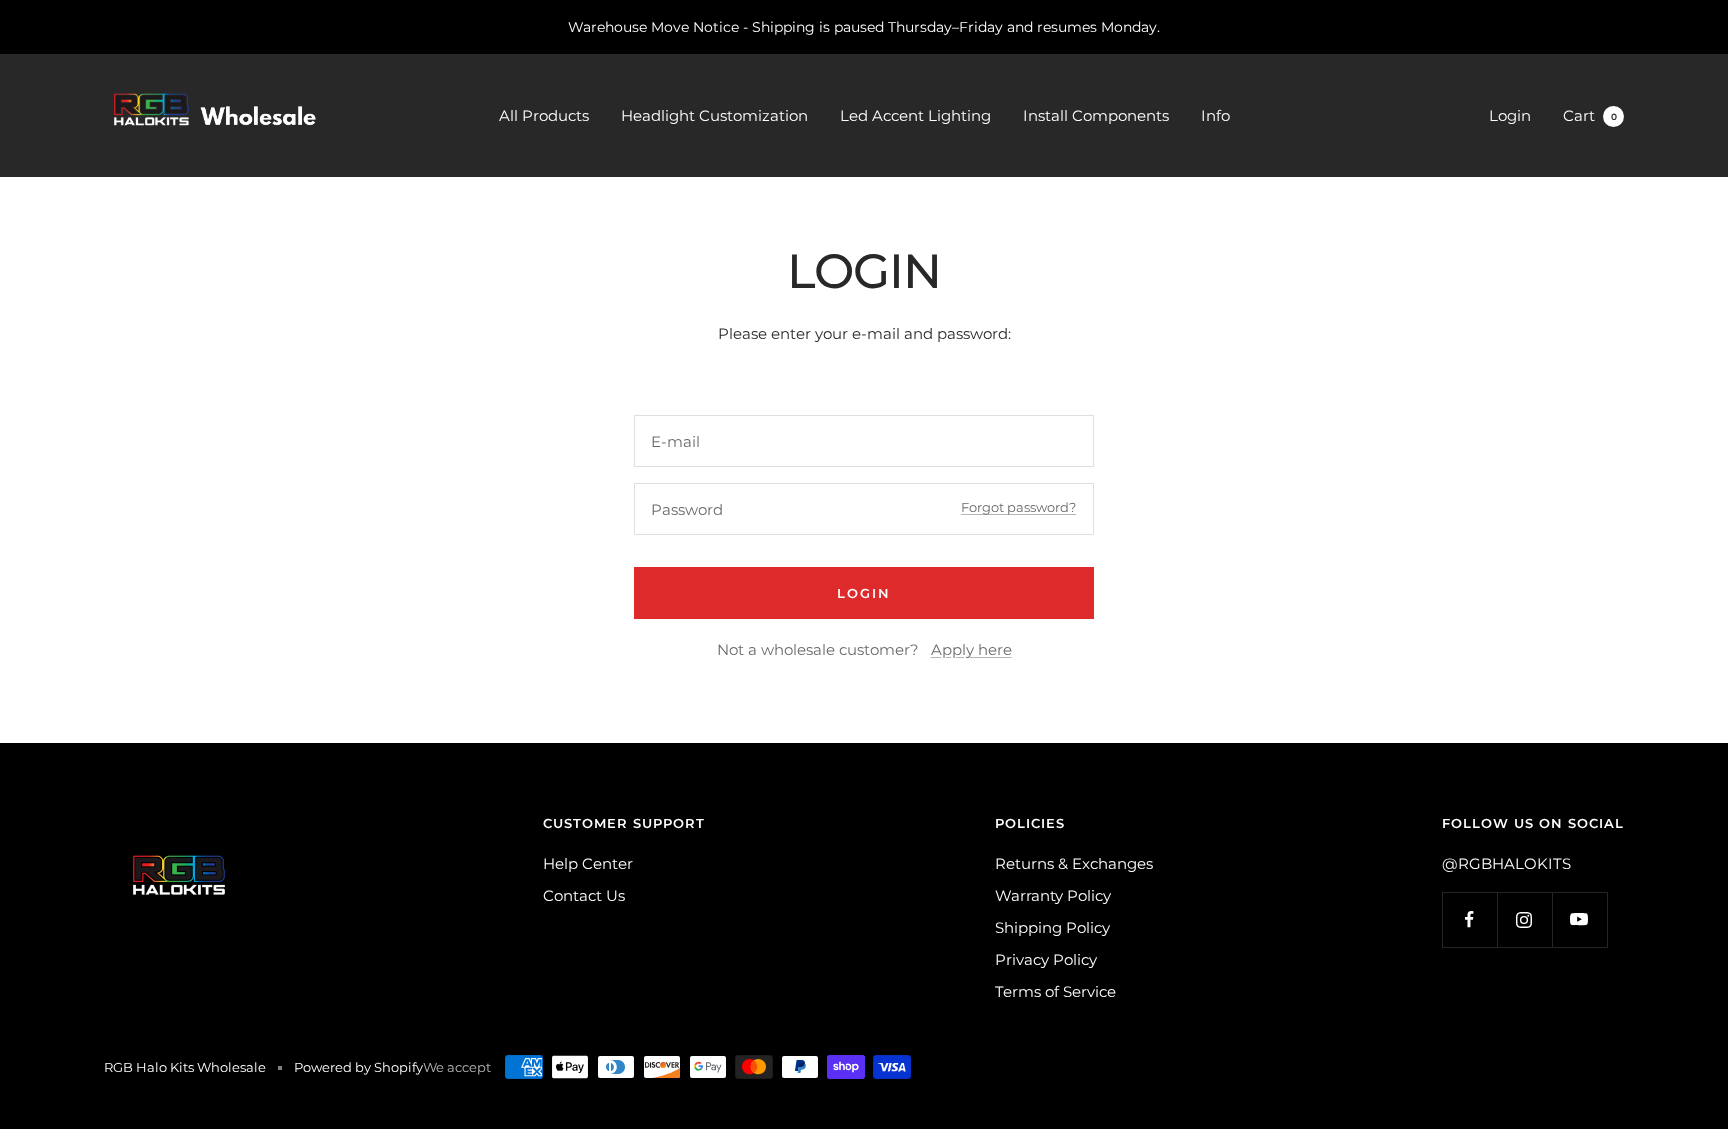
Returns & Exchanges (1074, 863)
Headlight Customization (714, 115)
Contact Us (584, 895)
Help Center (588, 863)
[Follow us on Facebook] (1469, 919)
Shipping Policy (1052, 927)
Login (1510, 115)
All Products (544, 115)
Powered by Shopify (358, 1067)
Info (1215, 115)
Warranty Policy (1053, 895)
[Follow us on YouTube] (1579, 919)
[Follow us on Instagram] (1524, 919)
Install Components (1096, 115)
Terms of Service (1055, 991)
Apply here (971, 649)
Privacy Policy (1046, 959)
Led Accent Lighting (915, 115)
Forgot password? (1018, 507)
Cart (1590, 115)
